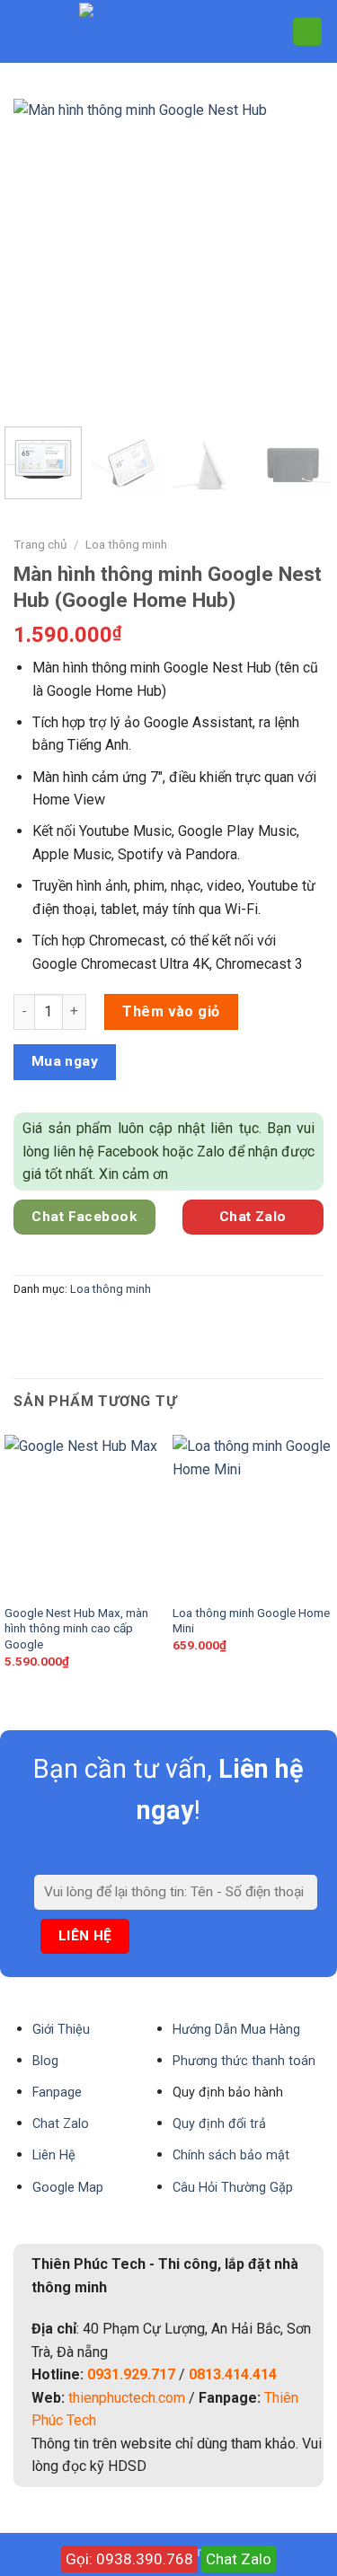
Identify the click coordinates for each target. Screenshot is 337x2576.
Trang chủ (40, 544)
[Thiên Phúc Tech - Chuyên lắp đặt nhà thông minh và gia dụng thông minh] (169, 31)
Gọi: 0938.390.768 (129, 2559)
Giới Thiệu (61, 2030)
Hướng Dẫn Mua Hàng (236, 2030)
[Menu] (24, 31)
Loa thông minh (126, 544)
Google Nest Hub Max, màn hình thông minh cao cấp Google (76, 1628)
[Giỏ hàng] (307, 32)
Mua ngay (65, 1061)
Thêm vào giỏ (171, 1011)
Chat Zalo (239, 2559)
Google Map (68, 2188)
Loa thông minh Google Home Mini (251, 1621)
